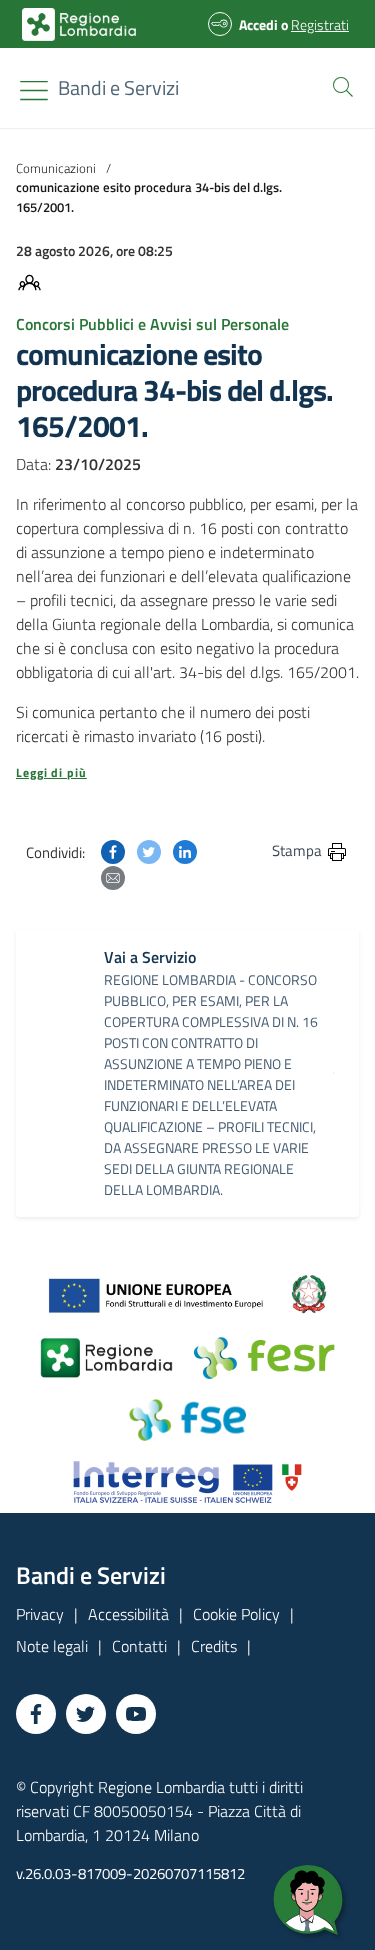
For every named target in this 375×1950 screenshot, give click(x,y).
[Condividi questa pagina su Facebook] (113, 850)
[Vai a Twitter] (86, 1714)
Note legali (52, 1646)
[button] (339, 85)
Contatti (139, 1646)
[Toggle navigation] (34, 90)
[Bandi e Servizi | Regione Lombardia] (79, 24)
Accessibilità (128, 1614)
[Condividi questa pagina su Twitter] (149, 850)
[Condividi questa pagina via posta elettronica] (113, 876)
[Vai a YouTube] (136, 1714)
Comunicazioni (56, 168)
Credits (214, 1646)
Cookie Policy (236, 1614)
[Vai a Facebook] (36, 1714)
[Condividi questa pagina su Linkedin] (185, 850)
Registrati (320, 24)
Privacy (40, 1614)
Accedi (258, 24)
